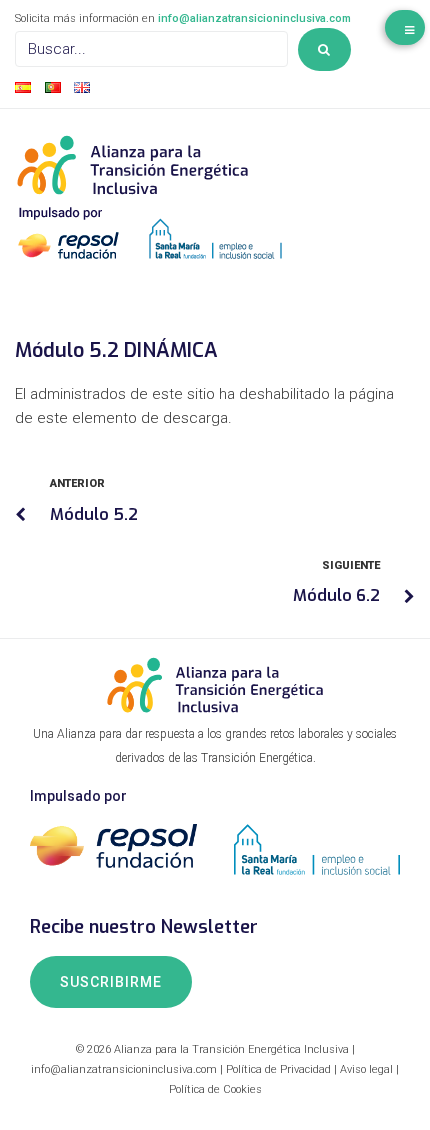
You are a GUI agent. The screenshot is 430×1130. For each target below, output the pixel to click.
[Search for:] (151, 49)
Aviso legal (366, 1069)
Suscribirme (111, 982)
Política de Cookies (215, 1089)
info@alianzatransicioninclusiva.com (254, 18)
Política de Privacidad (278, 1069)
